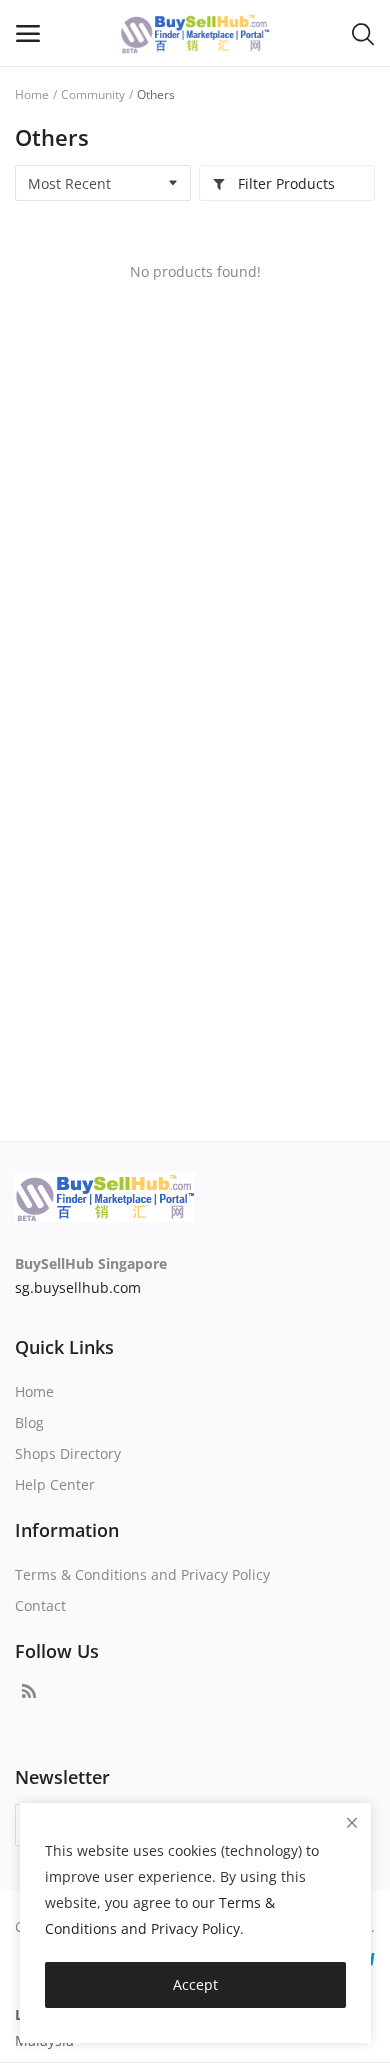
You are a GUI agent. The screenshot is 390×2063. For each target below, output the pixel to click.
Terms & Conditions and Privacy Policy (142, 1574)
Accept (195, 1984)
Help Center (55, 1484)
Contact (40, 1605)
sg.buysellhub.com (78, 1287)
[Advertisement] (195, 872)
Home (32, 94)
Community (93, 94)
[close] (352, 1822)
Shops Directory (68, 1453)
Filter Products (284, 183)
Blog (29, 1422)
